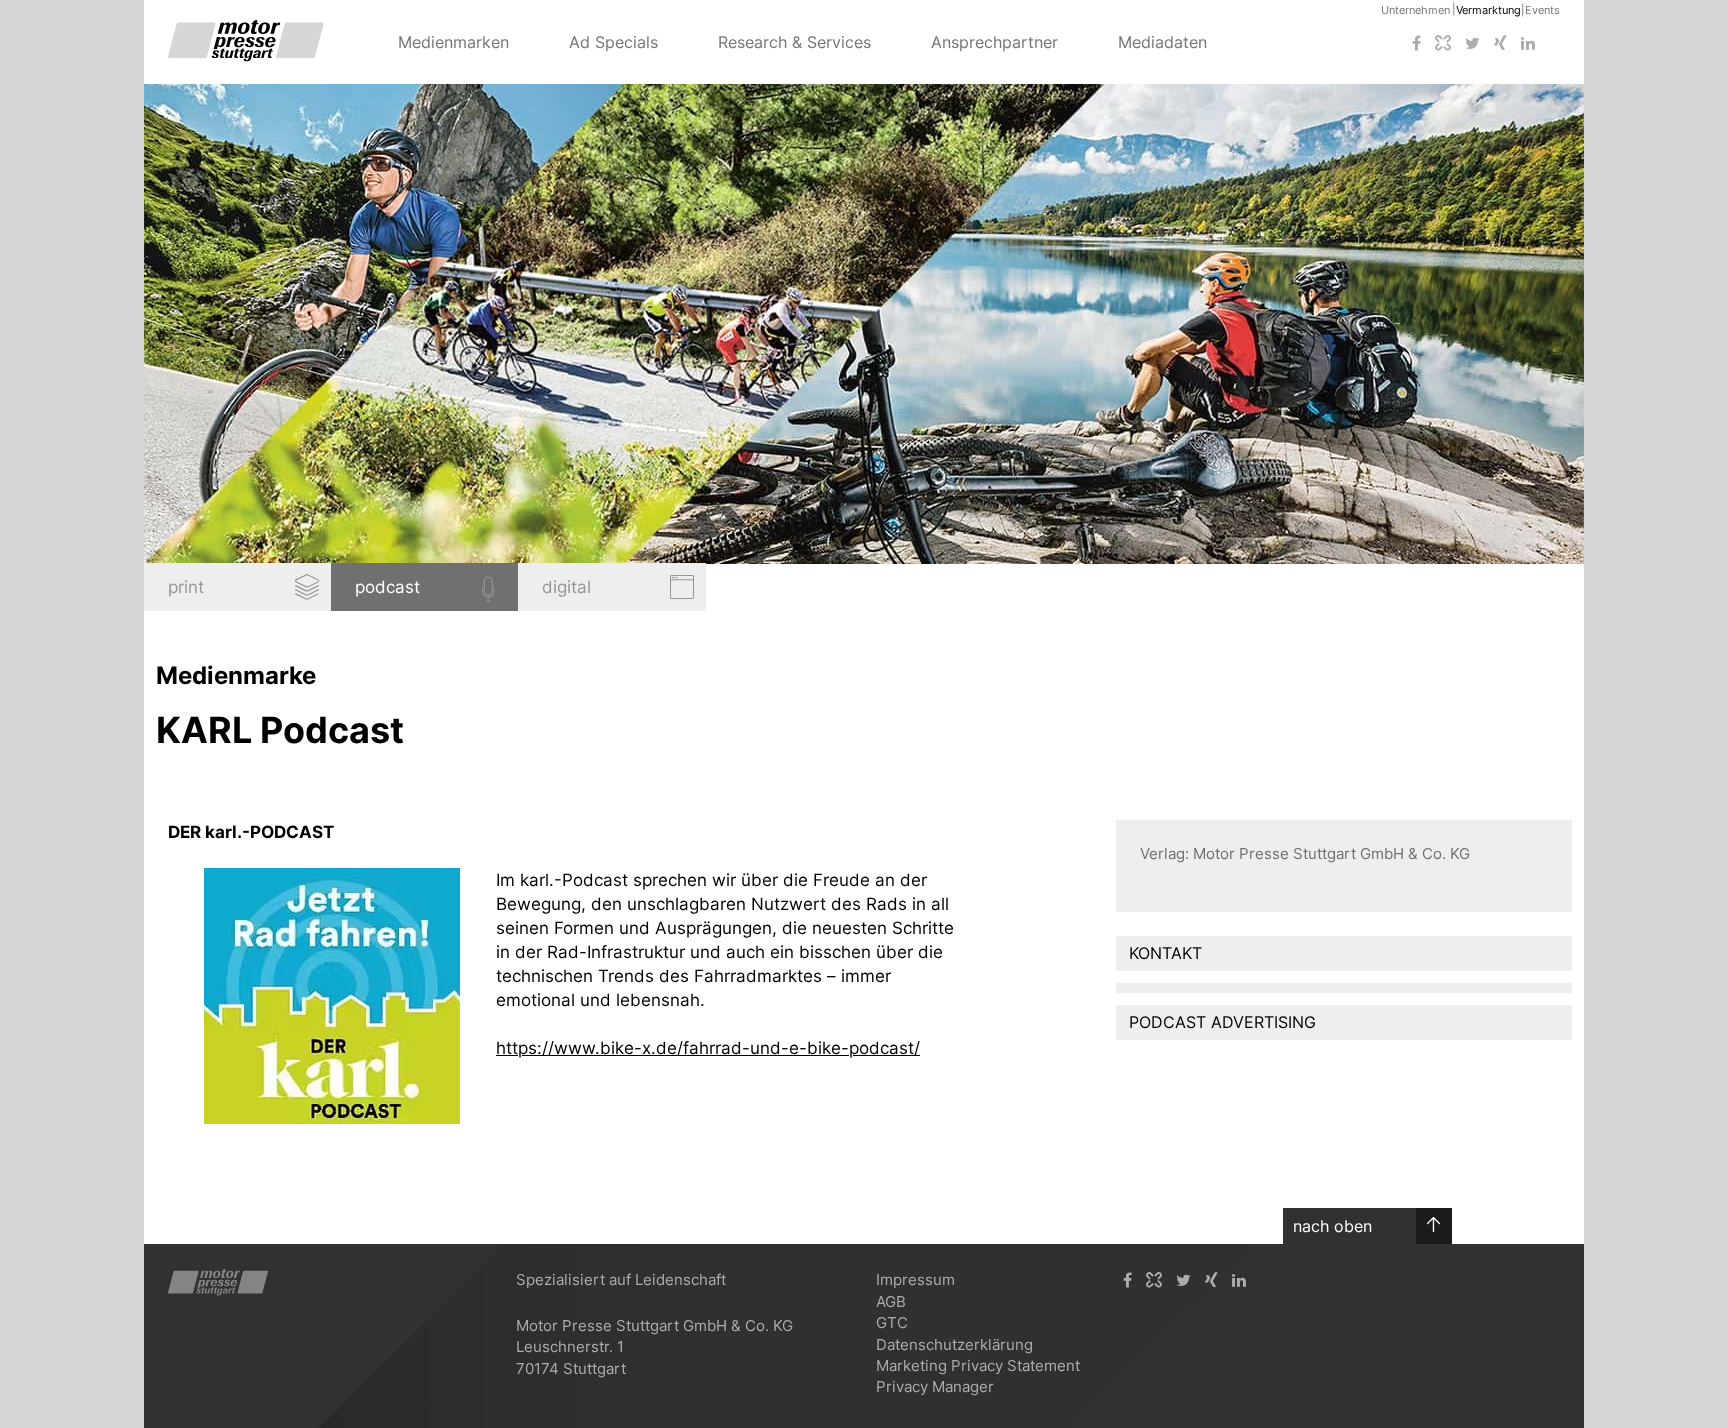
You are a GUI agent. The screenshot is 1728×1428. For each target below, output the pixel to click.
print (186, 587)
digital (566, 587)
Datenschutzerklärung (954, 1344)
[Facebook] (1416, 43)
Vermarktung (1488, 10)
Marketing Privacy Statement (978, 1365)
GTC (892, 1322)
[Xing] (1500, 43)
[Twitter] (1472, 43)
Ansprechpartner (994, 42)
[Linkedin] (1528, 43)
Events (1542, 10)
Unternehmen (1415, 10)
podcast (387, 587)
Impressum (915, 1279)
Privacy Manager (935, 1386)
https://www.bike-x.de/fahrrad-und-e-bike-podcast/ (708, 1048)
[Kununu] (1443, 43)
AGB (891, 1301)
